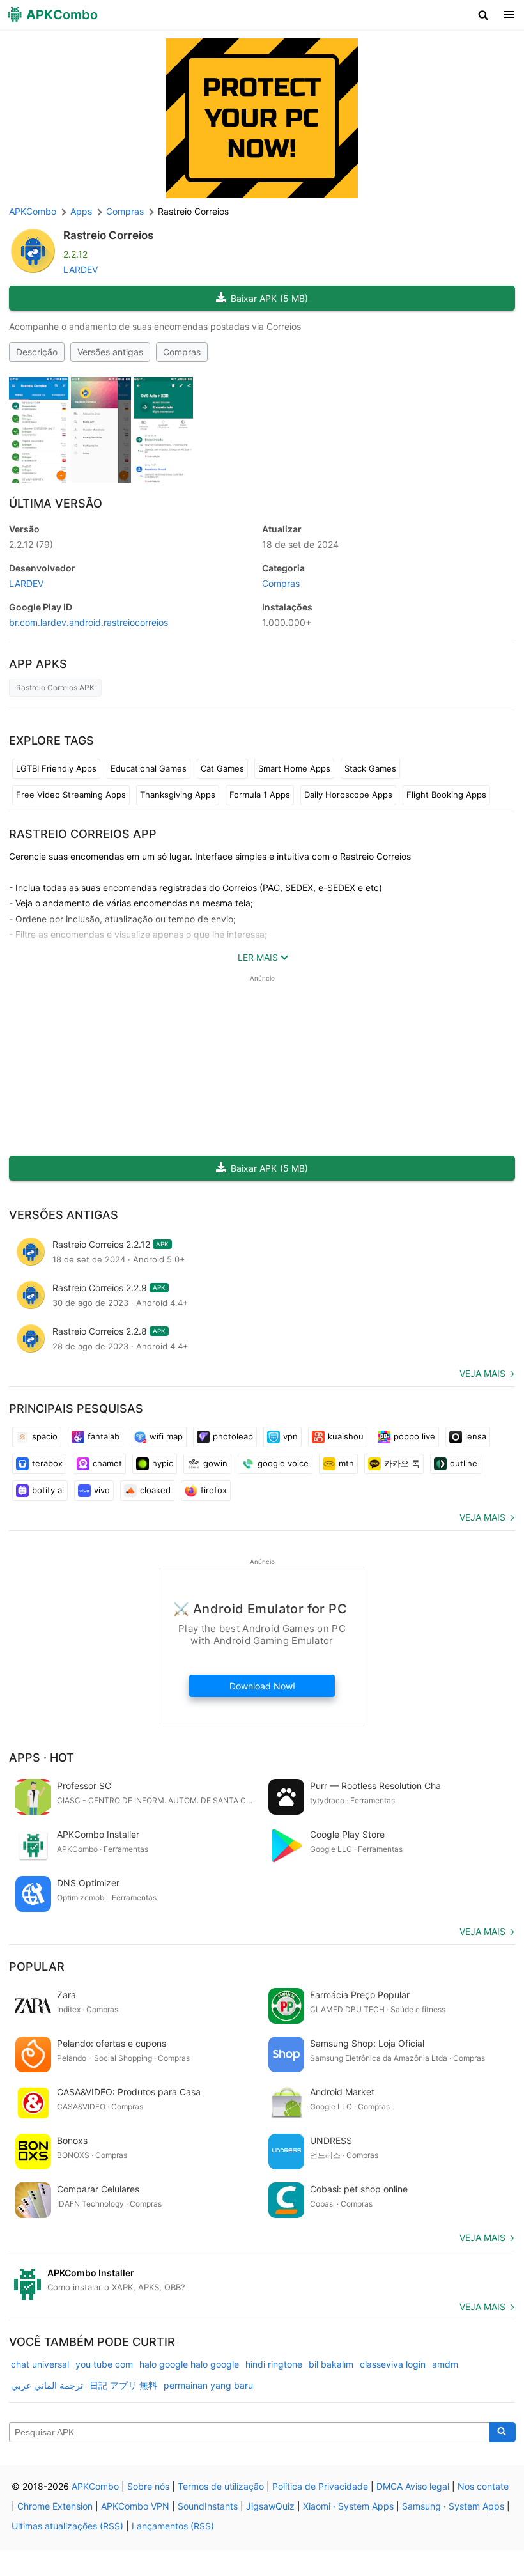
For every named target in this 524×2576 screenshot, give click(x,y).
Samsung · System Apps (453, 2506)
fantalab (104, 1436)
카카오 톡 (402, 1463)
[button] (483, 15)
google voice (283, 1463)
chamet (107, 1463)
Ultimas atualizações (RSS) (67, 2526)
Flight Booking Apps (446, 795)
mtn (346, 1463)
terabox (47, 1463)
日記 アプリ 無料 (123, 2385)
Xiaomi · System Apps (348, 2506)
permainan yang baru (208, 2385)
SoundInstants (208, 2506)
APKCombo (33, 211)
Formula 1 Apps (260, 795)
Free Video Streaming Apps (71, 795)
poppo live (414, 1436)
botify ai (48, 1490)
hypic (163, 1463)
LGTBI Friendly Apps (56, 768)
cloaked (155, 1490)
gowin (215, 1463)
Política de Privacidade (320, 2486)
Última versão (56, 503)
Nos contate (483, 2486)
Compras (182, 352)
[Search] (503, 2432)
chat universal (40, 2364)
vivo (102, 1490)
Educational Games (149, 768)
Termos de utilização (221, 2486)
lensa (476, 1436)
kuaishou (346, 1436)
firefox (214, 1490)
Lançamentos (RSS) (173, 2526)
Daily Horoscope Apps (348, 795)
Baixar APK (269, 298)
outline (464, 1463)
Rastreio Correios (108, 235)
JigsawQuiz (270, 2506)
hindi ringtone (274, 2364)
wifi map (166, 1436)
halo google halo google (189, 2364)
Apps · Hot (42, 1757)
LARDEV (81, 269)
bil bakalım (331, 2364)
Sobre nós (148, 2486)
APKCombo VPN (135, 2506)
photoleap (233, 1436)
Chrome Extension (55, 2506)
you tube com (104, 2364)
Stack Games (370, 768)
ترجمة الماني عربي (47, 2385)
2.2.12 (31, 544)
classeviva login (393, 2364)
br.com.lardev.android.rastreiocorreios (89, 622)
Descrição (37, 352)
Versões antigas (110, 352)
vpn (290, 1436)
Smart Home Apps (294, 768)
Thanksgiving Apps (178, 795)
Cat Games (222, 768)
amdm (445, 2364)
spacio (45, 1436)
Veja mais (482, 1373)
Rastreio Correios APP (83, 834)
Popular (37, 1967)
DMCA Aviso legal (413, 2486)
